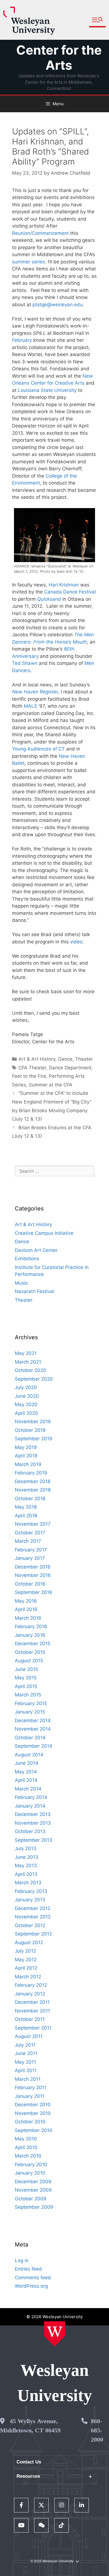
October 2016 (30, 1584)
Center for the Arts (59, 58)
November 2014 (33, 1729)
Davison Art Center (36, 1250)
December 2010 (33, 2105)
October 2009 (31, 2199)
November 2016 (33, 1575)
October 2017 (30, 1533)
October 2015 (30, 1652)
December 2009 (33, 2182)
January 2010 (30, 2173)
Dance (65, 1059)
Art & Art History (37, 1059)
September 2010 (34, 2130)
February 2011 (31, 2088)
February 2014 (31, 1797)
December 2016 (33, 1567)
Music (21, 1283)
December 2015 (33, 1644)
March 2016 (28, 1618)
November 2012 (33, 1917)
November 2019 (33, 1422)
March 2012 (28, 1977)
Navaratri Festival (34, 1291)
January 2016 (30, 1635)
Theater (84, 1059)
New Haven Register (35, 692)
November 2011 (32, 2011)
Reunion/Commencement (40, 233)
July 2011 (25, 2045)
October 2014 (30, 1738)
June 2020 (27, 1396)
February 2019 (31, 1473)
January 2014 (30, 1806)
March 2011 (28, 2079)
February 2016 (31, 1626)
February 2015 (31, 1703)
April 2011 (26, 2070)
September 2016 (34, 1592)
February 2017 (31, 1550)
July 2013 (26, 1848)
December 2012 (33, 1908)
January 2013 (30, 1900)
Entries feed (28, 2269)
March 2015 (28, 1695)
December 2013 (33, 1814)
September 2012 (33, 1934)
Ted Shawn (25, 663)
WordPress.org (31, 2286)
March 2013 (28, 1883)
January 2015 (30, 1712)
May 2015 (26, 1678)
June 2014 (27, 1763)
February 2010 (31, 2164)
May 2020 (26, 1404)
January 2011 (30, 2096)
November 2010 (33, 2113)
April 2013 (26, 1874)
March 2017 (28, 1541)
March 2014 (28, 1789)
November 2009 (33, 2190)
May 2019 (26, 1447)
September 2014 (34, 1746)
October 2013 (30, 1831)
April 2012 (26, 1968)
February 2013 (31, 1891)
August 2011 (29, 2036)
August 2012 (29, 1942)
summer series (29, 262)
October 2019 (30, 1430)
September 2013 (34, 1840)
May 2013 (26, 1866)
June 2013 (27, 1857)
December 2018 (33, 1481)
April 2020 (26, 1413)
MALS (30, 706)
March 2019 (28, 1464)
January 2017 (30, 1558)
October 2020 (30, 1370)
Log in (22, 2261)
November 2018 (33, 1490)
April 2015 (26, 1686)
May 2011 (25, 2062)
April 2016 (26, 1609)
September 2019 (34, 1439)
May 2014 (26, 1772)
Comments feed (33, 2278)
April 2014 (26, 1780)
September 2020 (34, 1379)
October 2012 (30, 1925)
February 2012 (31, 1985)
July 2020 (26, 1387)
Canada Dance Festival (70, 592)
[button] (97, 20)
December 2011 (32, 2002)
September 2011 (33, 2028)
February (22, 340)
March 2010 (28, 2156)
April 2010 (26, 2147)
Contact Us (29, 2462)
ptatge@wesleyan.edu (58, 305)
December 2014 (33, 1721)
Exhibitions (27, 1259)
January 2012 (30, 1994)
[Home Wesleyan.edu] (55, 2334)
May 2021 (26, 1353)
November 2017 (33, 1524)
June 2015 (26, 1669)
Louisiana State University (47, 390)
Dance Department (70, 1068)
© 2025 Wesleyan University (52, 2561)
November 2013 (33, 1823)
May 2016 (26, 1601)
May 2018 (26, 1507)
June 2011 (26, 2053)
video (76, 942)
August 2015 (29, 1661)
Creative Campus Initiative (44, 1233)
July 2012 (25, 1951)
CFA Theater (32, 1068)
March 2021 (28, 1362)
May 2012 (26, 1960)
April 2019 (26, 1456)
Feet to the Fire (29, 1076)
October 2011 (30, 2019)
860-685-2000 (97, 2430)
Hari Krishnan (64, 585)
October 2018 (30, 1499)
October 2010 (30, 2122)
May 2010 (26, 2139)
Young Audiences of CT (38, 749)
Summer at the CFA (51, 1085)
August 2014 (29, 1755)
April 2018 (26, 1516)
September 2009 (34, 2207)
